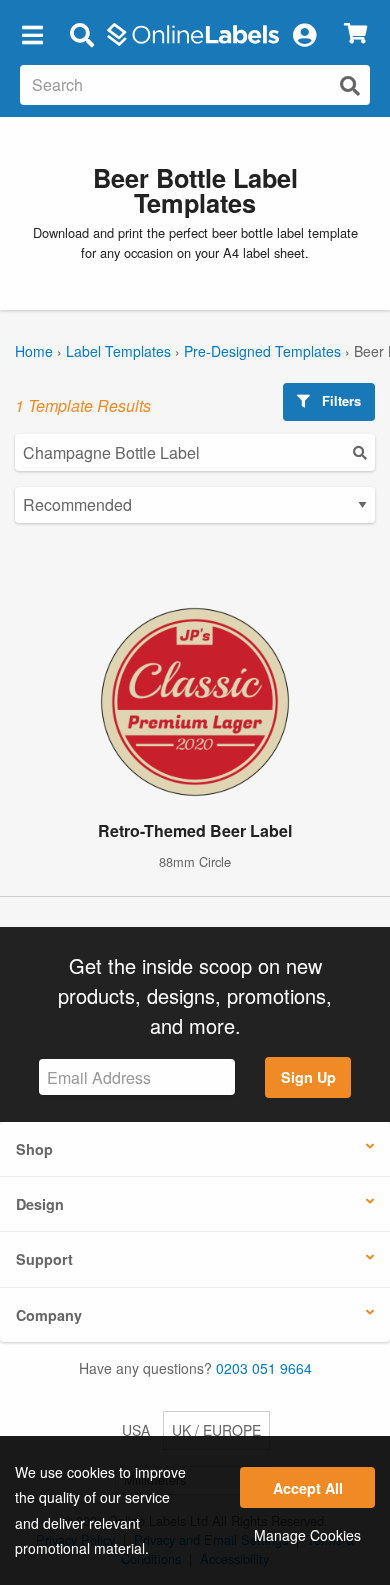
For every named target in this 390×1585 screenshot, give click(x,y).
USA (136, 1430)
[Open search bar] (81, 34)
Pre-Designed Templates (262, 351)
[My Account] (304, 34)
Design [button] (40, 1204)
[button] (32, 34)
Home (34, 351)
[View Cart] (355, 34)
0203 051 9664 (264, 1368)
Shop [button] (34, 1149)
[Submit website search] (350, 85)
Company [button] (49, 1315)
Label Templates (118, 351)
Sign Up (308, 1077)
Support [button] (44, 1259)
